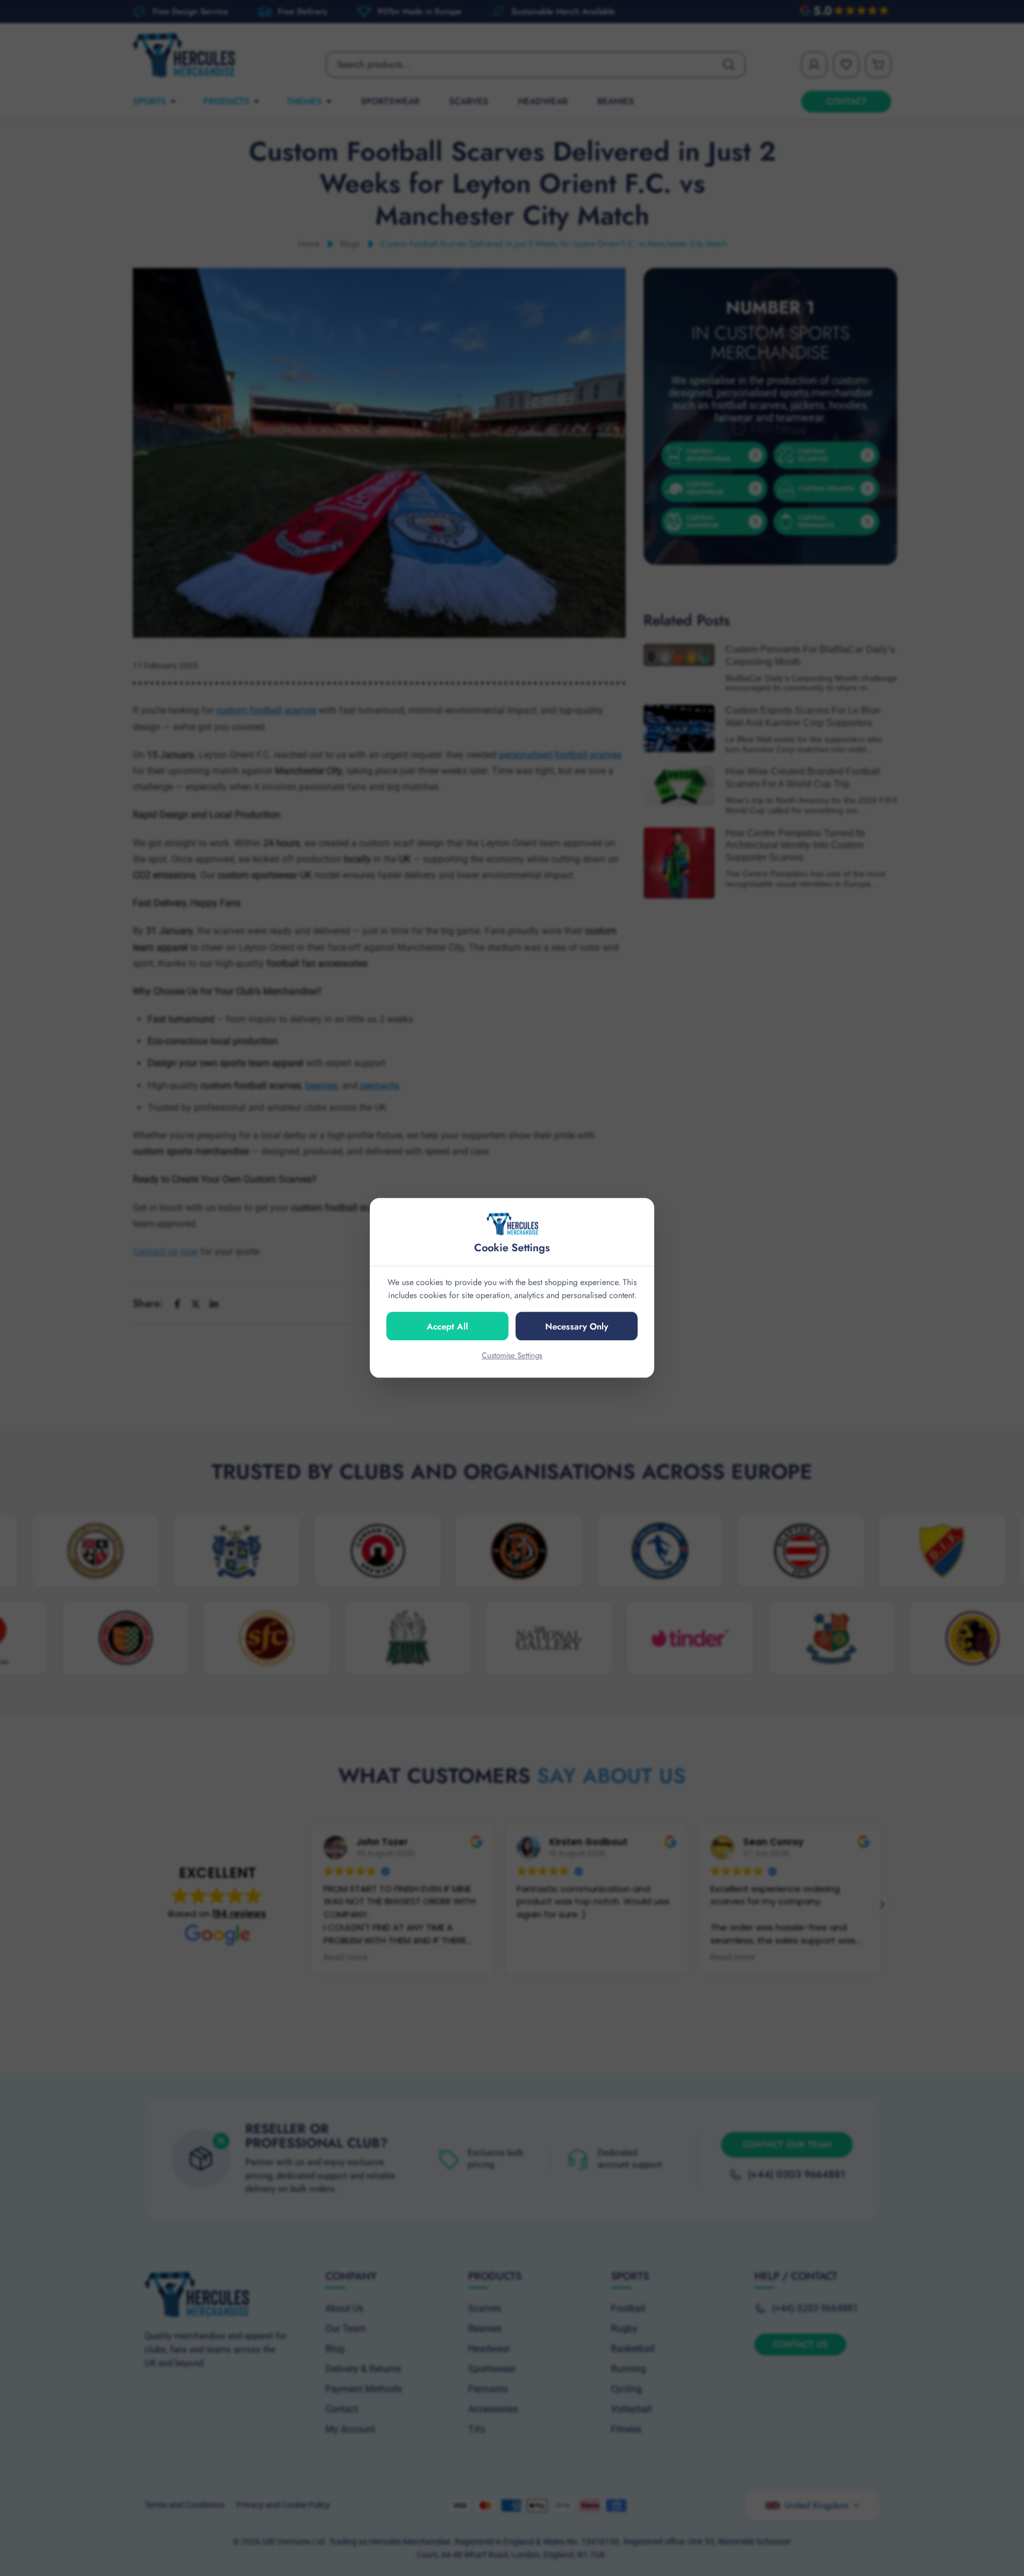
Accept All (447, 1327)
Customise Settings (512, 1355)
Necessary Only (577, 1327)
